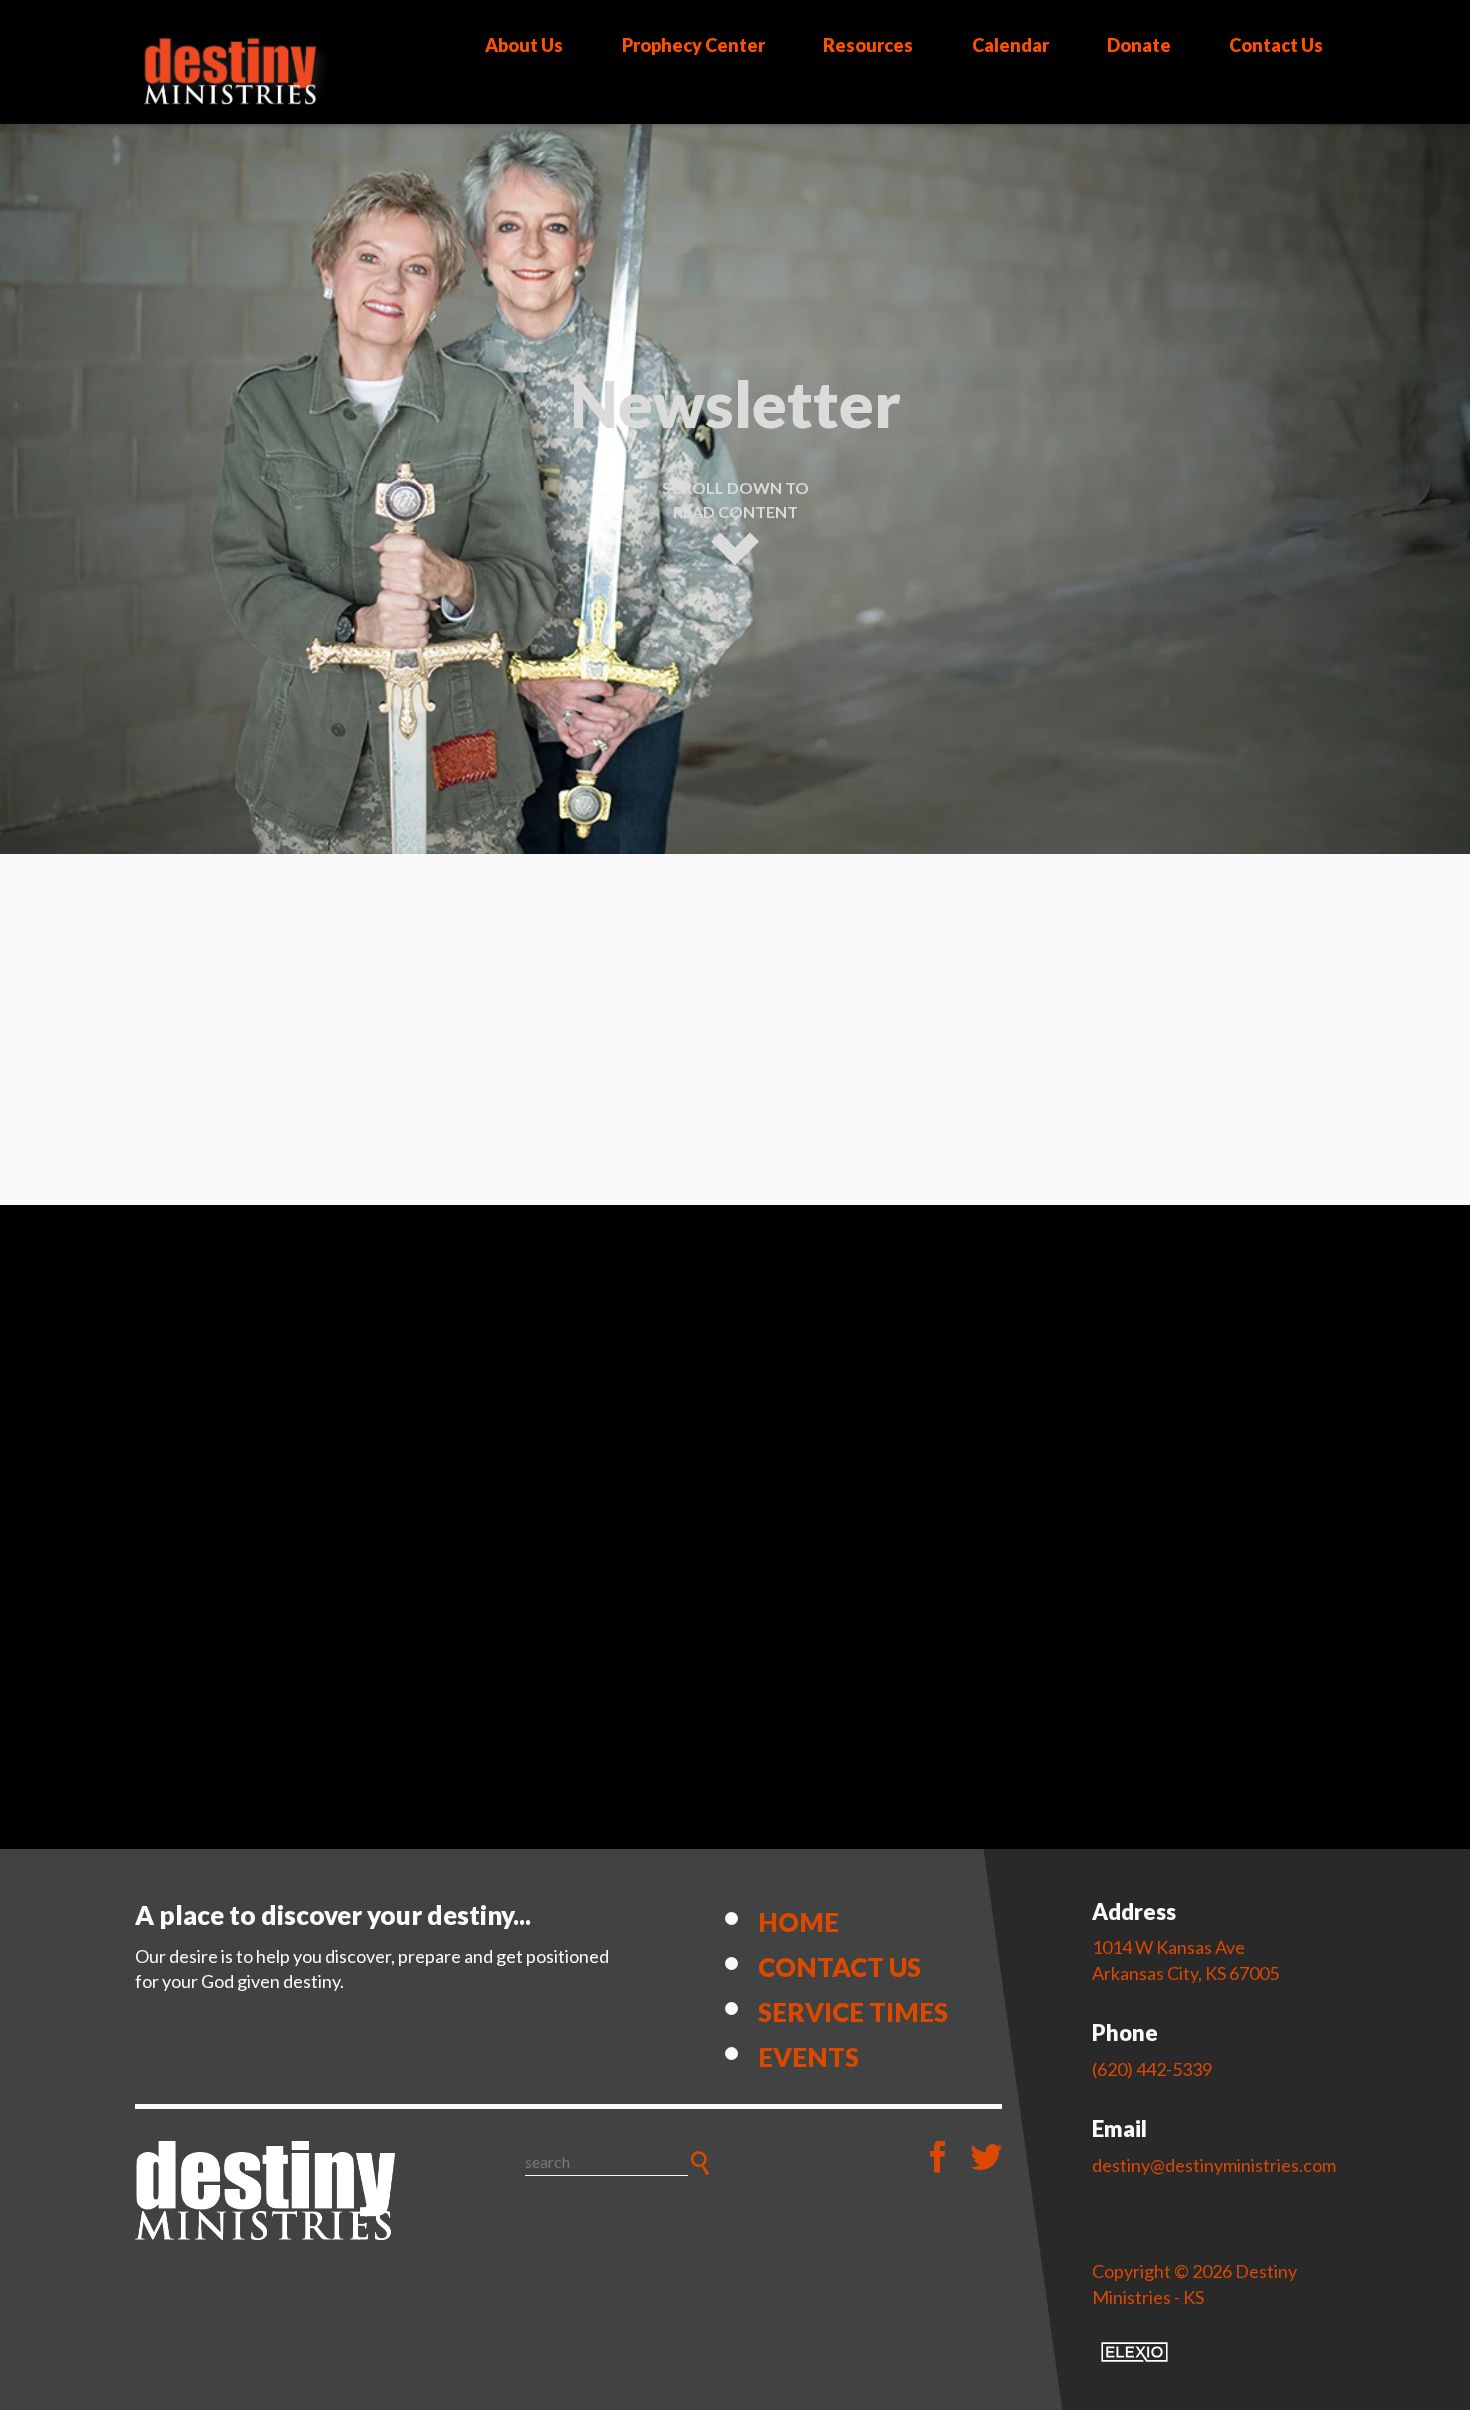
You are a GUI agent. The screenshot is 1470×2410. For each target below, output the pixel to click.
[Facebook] (938, 2157)
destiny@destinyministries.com (1214, 2165)
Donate (1139, 45)
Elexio (1134, 2352)
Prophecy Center (693, 45)
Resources (868, 45)
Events (808, 2057)
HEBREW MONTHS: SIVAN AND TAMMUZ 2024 (588, 1408)
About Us (524, 45)
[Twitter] (986, 2157)
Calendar (1010, 45)
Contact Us (1276, 45)
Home (798, 1922)
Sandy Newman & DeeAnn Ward (548, 1228)
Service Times (853, 2012)
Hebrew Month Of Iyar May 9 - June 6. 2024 (594, 1562)
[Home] (265, 2190)
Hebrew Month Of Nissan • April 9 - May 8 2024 (586, 1724)
